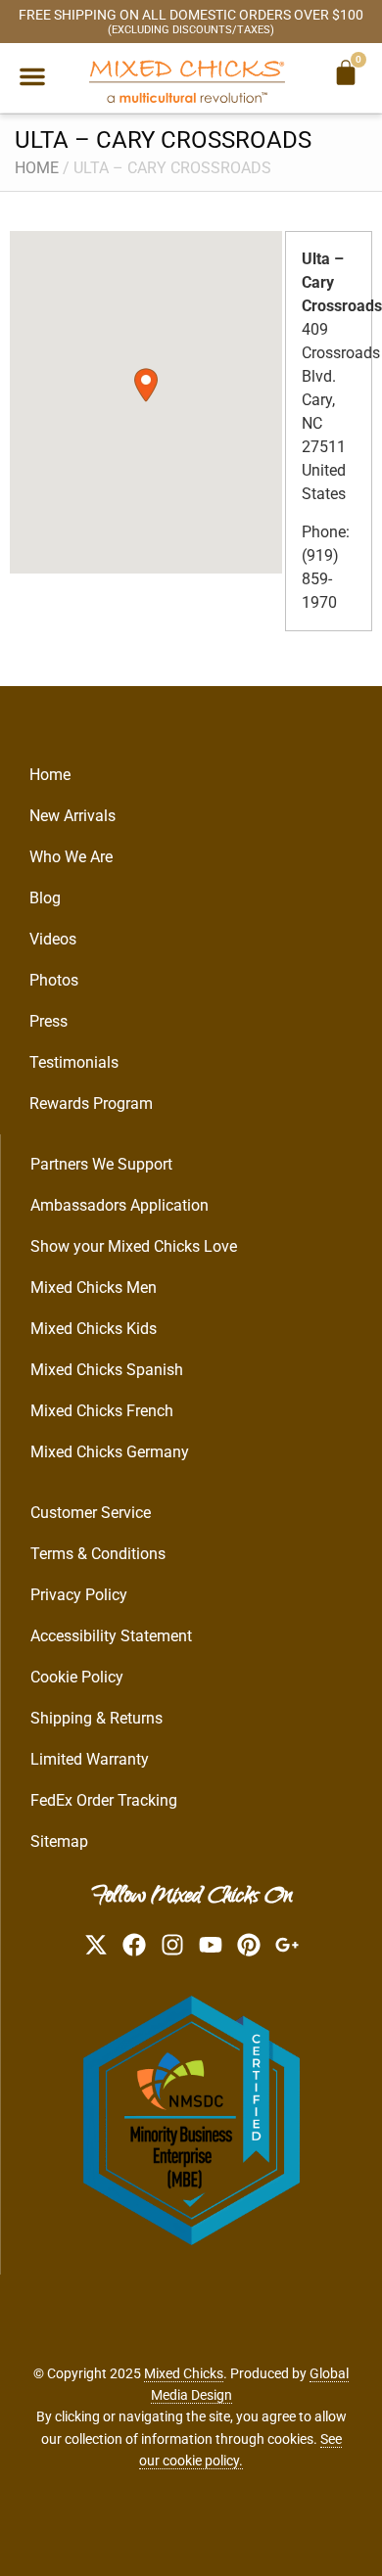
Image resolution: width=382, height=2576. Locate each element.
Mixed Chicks (184, 2373)
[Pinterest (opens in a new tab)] (249, 1945)
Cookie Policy (77, 1677)
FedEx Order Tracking (104, 1800)
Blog (45, 898)
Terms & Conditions (98, 1554)
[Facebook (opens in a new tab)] (134, 1945)
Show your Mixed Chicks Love (134, 1246)
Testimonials (74, 1062)
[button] (32, 76)
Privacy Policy (79, 1595)
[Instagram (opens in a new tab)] (172, 1945)
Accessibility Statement (111, 1636)
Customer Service (91, 1513)
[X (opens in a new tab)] (96, 1945)
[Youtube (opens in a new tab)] (211, 1945)
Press (48, 1021)
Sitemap (59, 1841)
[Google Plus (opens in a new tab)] (287, 1945)
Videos (53, 939)
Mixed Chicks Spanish (107, 1370)
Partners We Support (101, 1164)
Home (37, 168)
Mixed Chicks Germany (110, 1452)
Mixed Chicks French (102, 1411)
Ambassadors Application (119, 1205)
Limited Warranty (90, 1759)
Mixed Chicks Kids (94, 1329)
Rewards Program (91, 1104)
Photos (54, 980)
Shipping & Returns (96, 1718)
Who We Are (71, 857)
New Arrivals (72, 816)
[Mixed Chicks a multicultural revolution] (187, 81)
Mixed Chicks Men (94, 1288)
